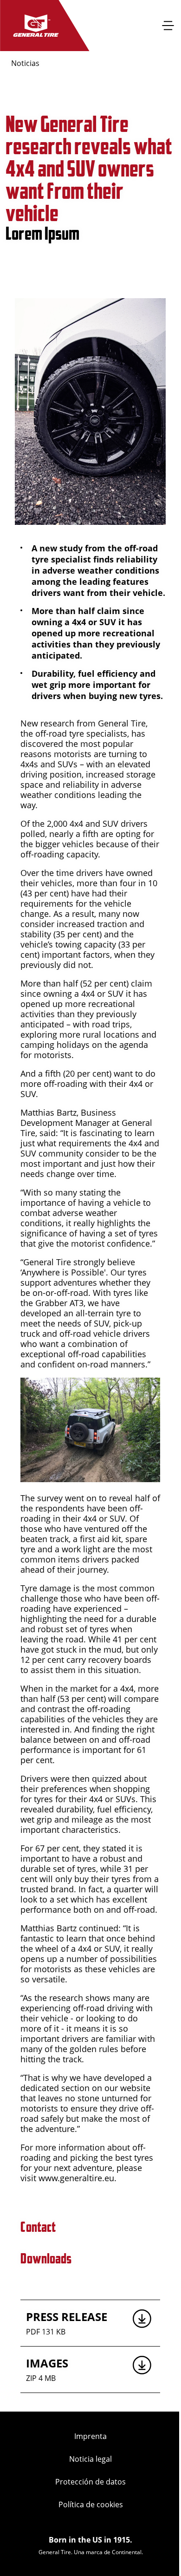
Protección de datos (90, 2482)
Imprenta (90, 2436)
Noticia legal (90, 2459)
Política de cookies (91, 2504)
